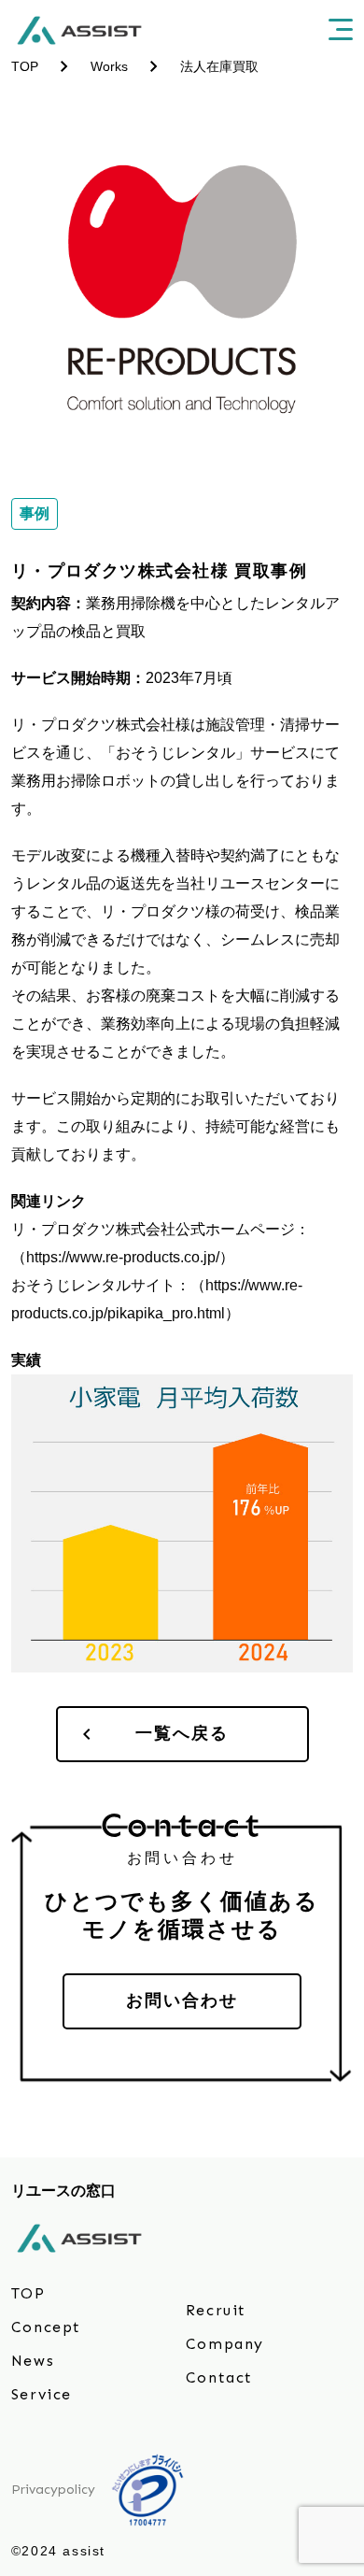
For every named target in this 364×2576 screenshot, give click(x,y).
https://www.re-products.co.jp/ (123, 1257)
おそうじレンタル (175, 753)
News (33, 2361)
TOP (28, 2293)
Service (42, 2394)
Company (225, 2344)
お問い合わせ (182, 2000)
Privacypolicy (53, 2490)
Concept (46, 2327)
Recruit (216, 2310)
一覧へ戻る (182, 1733)
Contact (219, 2377)
